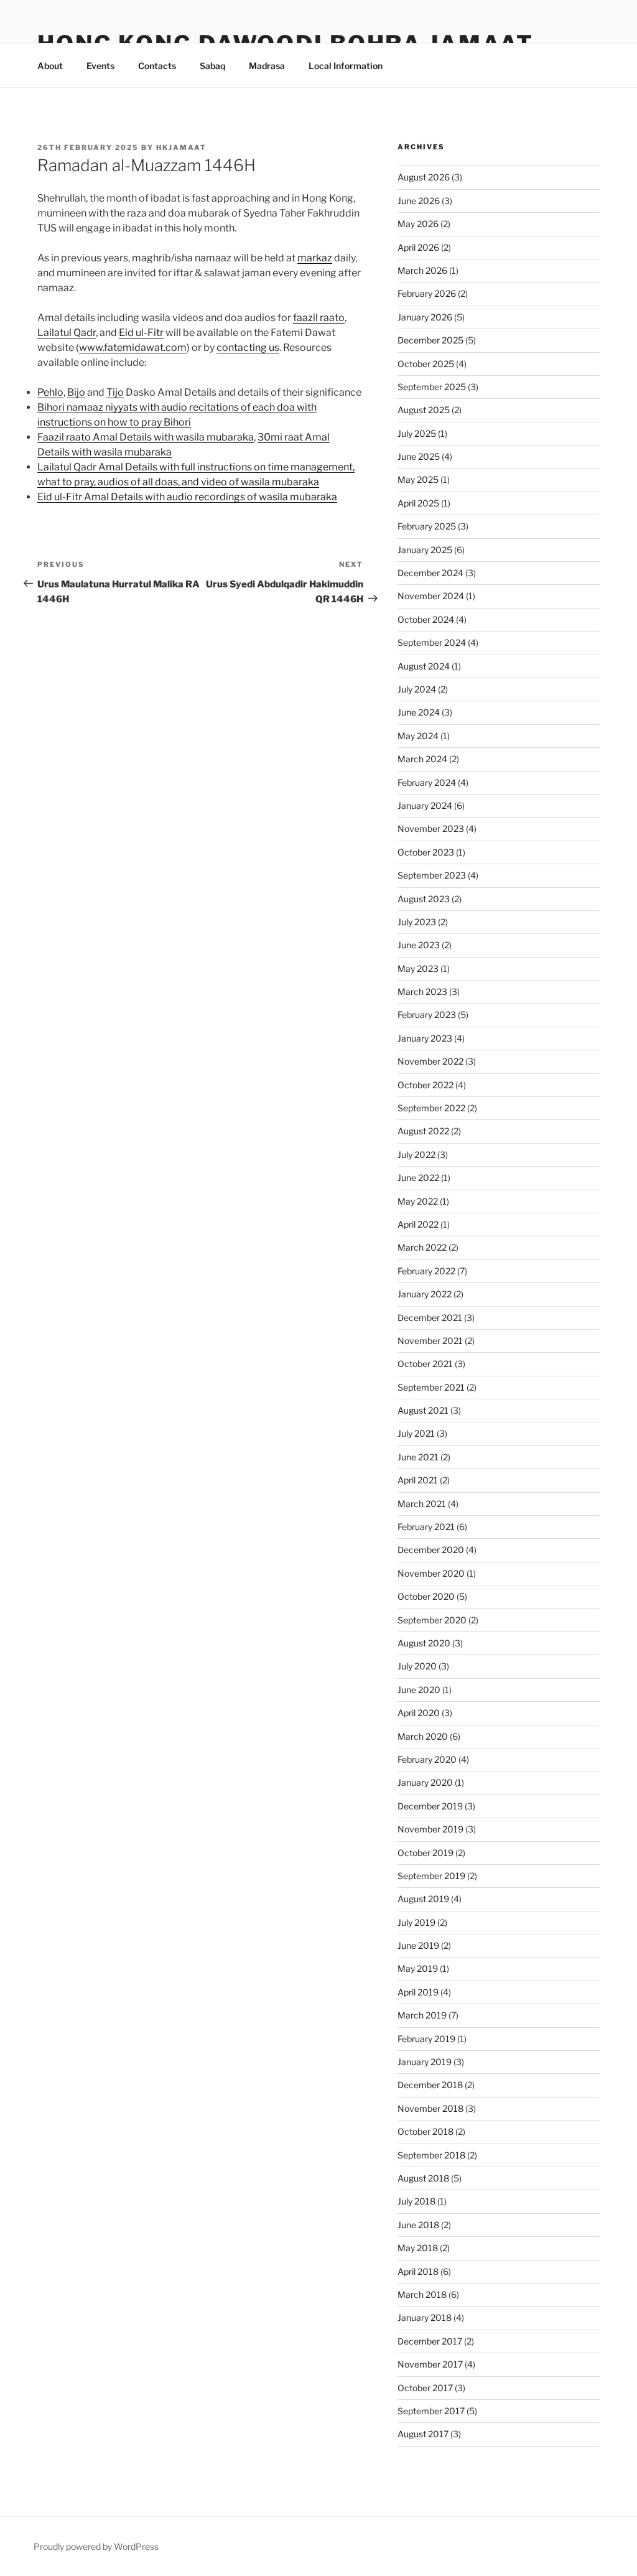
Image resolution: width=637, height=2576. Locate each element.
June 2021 (418, 1457)
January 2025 (425, 550)
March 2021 (422, 1504)
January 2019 (425, 2062)
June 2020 (419, 1690)
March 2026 (422, 270)
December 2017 (430, 2341)
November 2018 (430, 2108)
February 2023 (427, 1015)
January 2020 (425, 1782)
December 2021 (430, 1318)
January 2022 (425, 1294)
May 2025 (418, 479)
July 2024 (417, 689)
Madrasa (267, 66)
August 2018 (423, 2178)
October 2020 (426, 1596)
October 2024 (426, 619)
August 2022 (423, 1131)
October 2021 (425, 1364)
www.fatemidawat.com (133, 348)
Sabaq (212, 66)
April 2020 (419, 1713)
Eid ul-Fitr (141, 333)
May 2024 (418, 736)
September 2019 (431, 1876)
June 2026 (419, 201)
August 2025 (424, 410)
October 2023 (426, 852)
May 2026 (418, 224)
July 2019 (416, 1922)
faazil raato (319, 318)
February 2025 (427, 526)
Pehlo (50, 392)
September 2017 (431, 2411)
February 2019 (426, 2039)
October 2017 (425, 2388)
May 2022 (418, 1201)
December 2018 (430, 2085)
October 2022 (425, 1085)
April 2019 (418, 1992)
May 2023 (418, 968)
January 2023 (425, 1038)
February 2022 (426, 1271)
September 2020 (432, 1620)
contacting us (248, 348)
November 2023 (431, 828)
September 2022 (431, 1108)
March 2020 (423, 1736)
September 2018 (431, 2155)
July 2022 (416, 1155)
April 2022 (418, 1224)
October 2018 (425, 2131)
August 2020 (424, 1643)
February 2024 (427, 782)
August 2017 (423, 2434)
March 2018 (422, 2294)
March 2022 (422, 1247)
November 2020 (431, 1573)
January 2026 (425, 317)
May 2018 (418, 2248)
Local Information (346, 66)
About (50, 66)
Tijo (115, 392)
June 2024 (419, 712)
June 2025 (419, 456)
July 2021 (416, 1433)
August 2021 (423, 1410)
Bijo (76, 392)
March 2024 (422, 759)
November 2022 (430, 1061)
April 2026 (418, 247)
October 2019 (425, 1853)
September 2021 (431, 1387)
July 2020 (417, 1666)
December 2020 (431, 1550)
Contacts (157, 66)
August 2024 (424, 666)
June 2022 (418, 1178)
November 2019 (430, 1829)
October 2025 (426, 364)
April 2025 (418, 503)
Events (100, 66)
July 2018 (416, 2201)
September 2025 (432, 387)
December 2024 (430, 573)
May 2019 (418, 1968)
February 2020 (427, 1759)
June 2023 (419, 945)
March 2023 (422, 992)
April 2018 (418, 2271)
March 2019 (422, 2015)
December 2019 (430, 1806)
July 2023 (417, 922)
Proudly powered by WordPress (96, 2546)
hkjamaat (181, 147)
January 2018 (425, 2317)
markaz (315, 258)
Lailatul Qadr (67, 333)
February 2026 (427, 293)
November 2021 (430, 1341)
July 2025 (417, 433)
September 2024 (432, 642)
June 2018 (418, 2225)
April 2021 (418, 1480)
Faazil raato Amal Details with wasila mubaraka (146, 437)
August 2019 (423, 1899)
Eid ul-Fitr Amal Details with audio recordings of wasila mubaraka (187, 497)
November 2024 (431, 596)
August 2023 (424, 899)
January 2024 (425, 805)
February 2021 (426, 1527)
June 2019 (418, 1945)
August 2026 (424, 177)
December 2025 (430, 340)
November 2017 (430, 2364)
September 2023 (432, 875)
